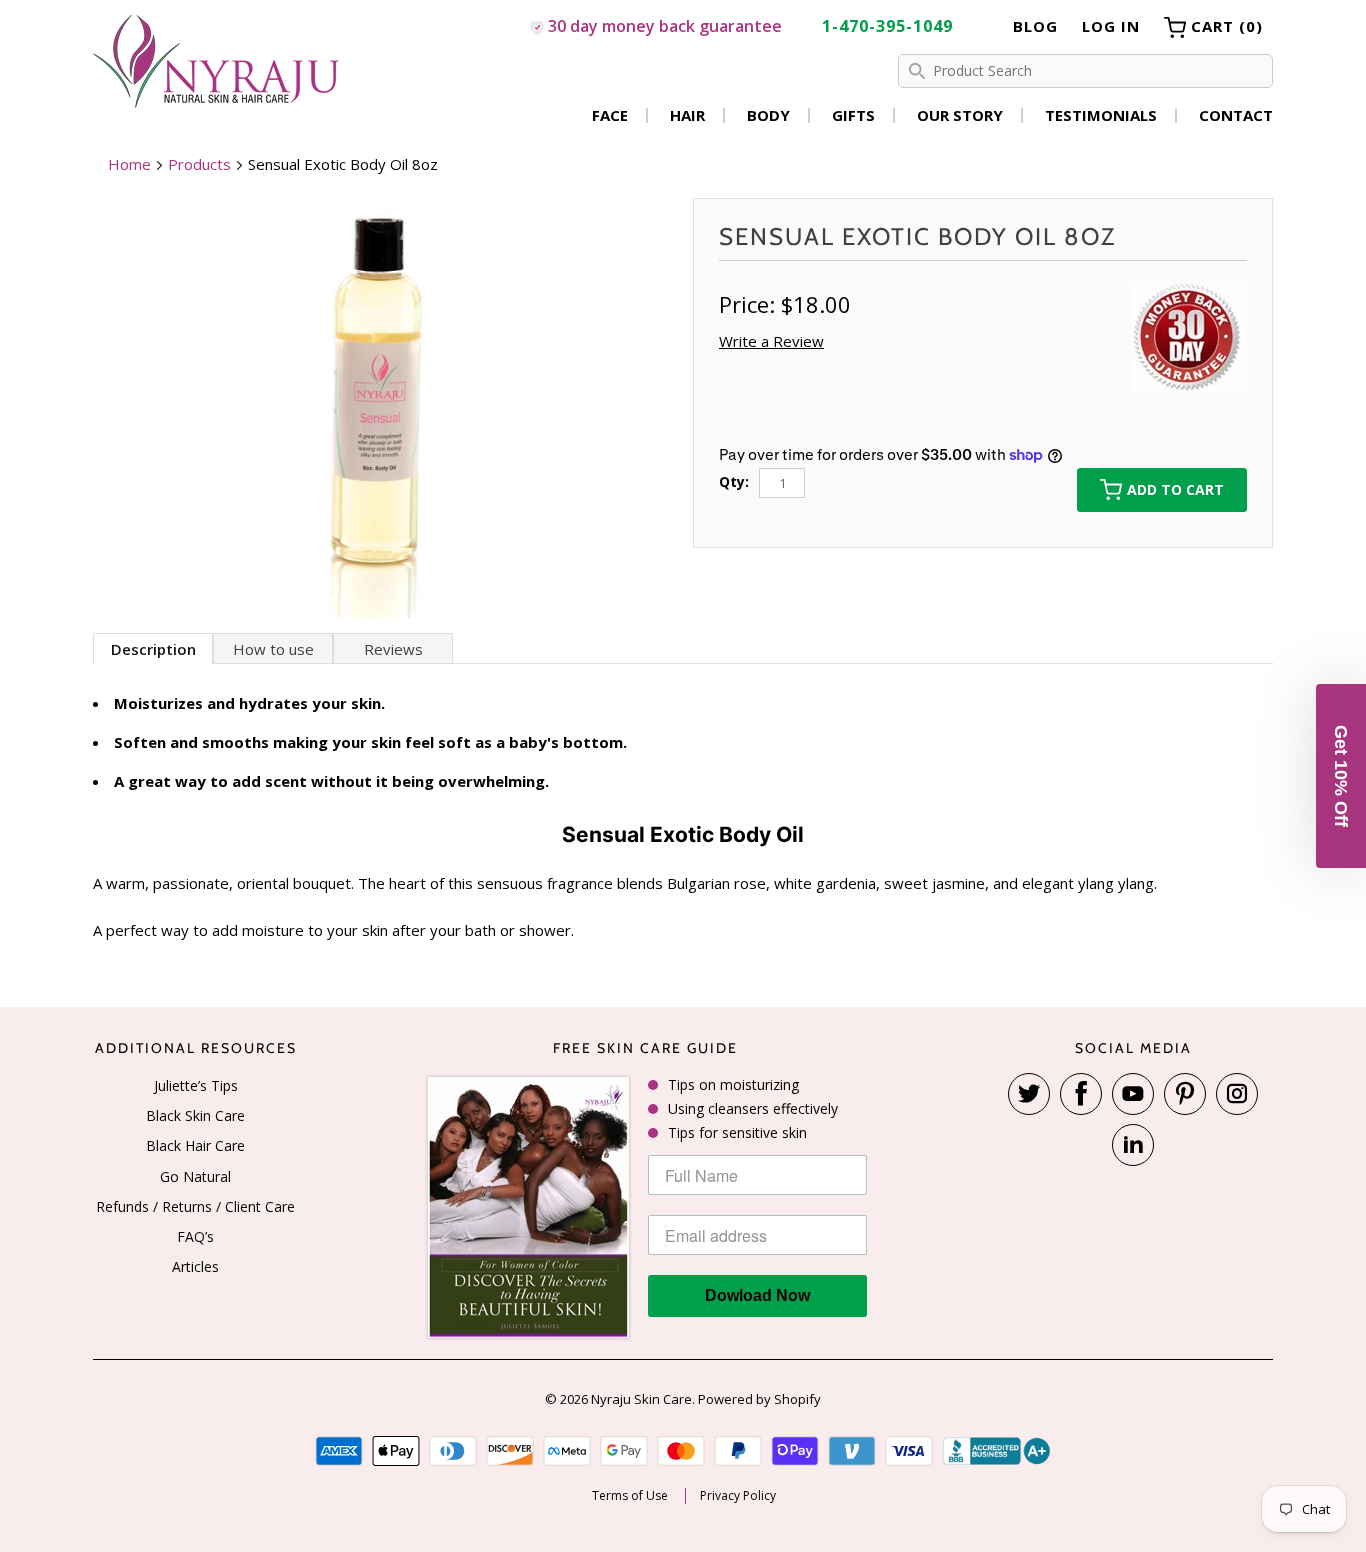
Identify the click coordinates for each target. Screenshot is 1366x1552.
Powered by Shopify (759, 1399)
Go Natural (195, 1176)
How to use (273, 649)
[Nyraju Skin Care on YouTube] (1133, 1094)
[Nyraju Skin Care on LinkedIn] (1133, 1145)
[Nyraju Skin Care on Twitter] (1029, 1094)
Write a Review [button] (771, 341)
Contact (1236, 115)
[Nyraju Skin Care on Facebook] (1081, 1094)
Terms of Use (630, 1496)
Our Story (960, 115)
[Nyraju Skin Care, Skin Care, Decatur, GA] (997, 1451)
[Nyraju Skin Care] (218, 64)
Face (610, 115)
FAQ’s (195, 1236)
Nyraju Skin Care (641, 1399)
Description (153, 649)
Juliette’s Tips (196, 1085)
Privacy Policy (738, 1496)
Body (768, 115)
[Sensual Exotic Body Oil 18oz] (383, 408)
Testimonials (1101, 115)
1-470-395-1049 (887, 26)
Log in (1111, 26)
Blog (1035, 26)
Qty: (734, 481)
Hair (687, 115)
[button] (1341, 776)
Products (199, 164)
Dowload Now (757, 1295)
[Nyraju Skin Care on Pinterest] (1185, 1094)
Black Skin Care (195, 1115)
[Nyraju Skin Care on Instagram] (1237, 1094)
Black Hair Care (195, 1145)
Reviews (393, 649)
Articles (195, 1266)
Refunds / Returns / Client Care (195, 1206)
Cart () (1224, 26)
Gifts (853, 115)
